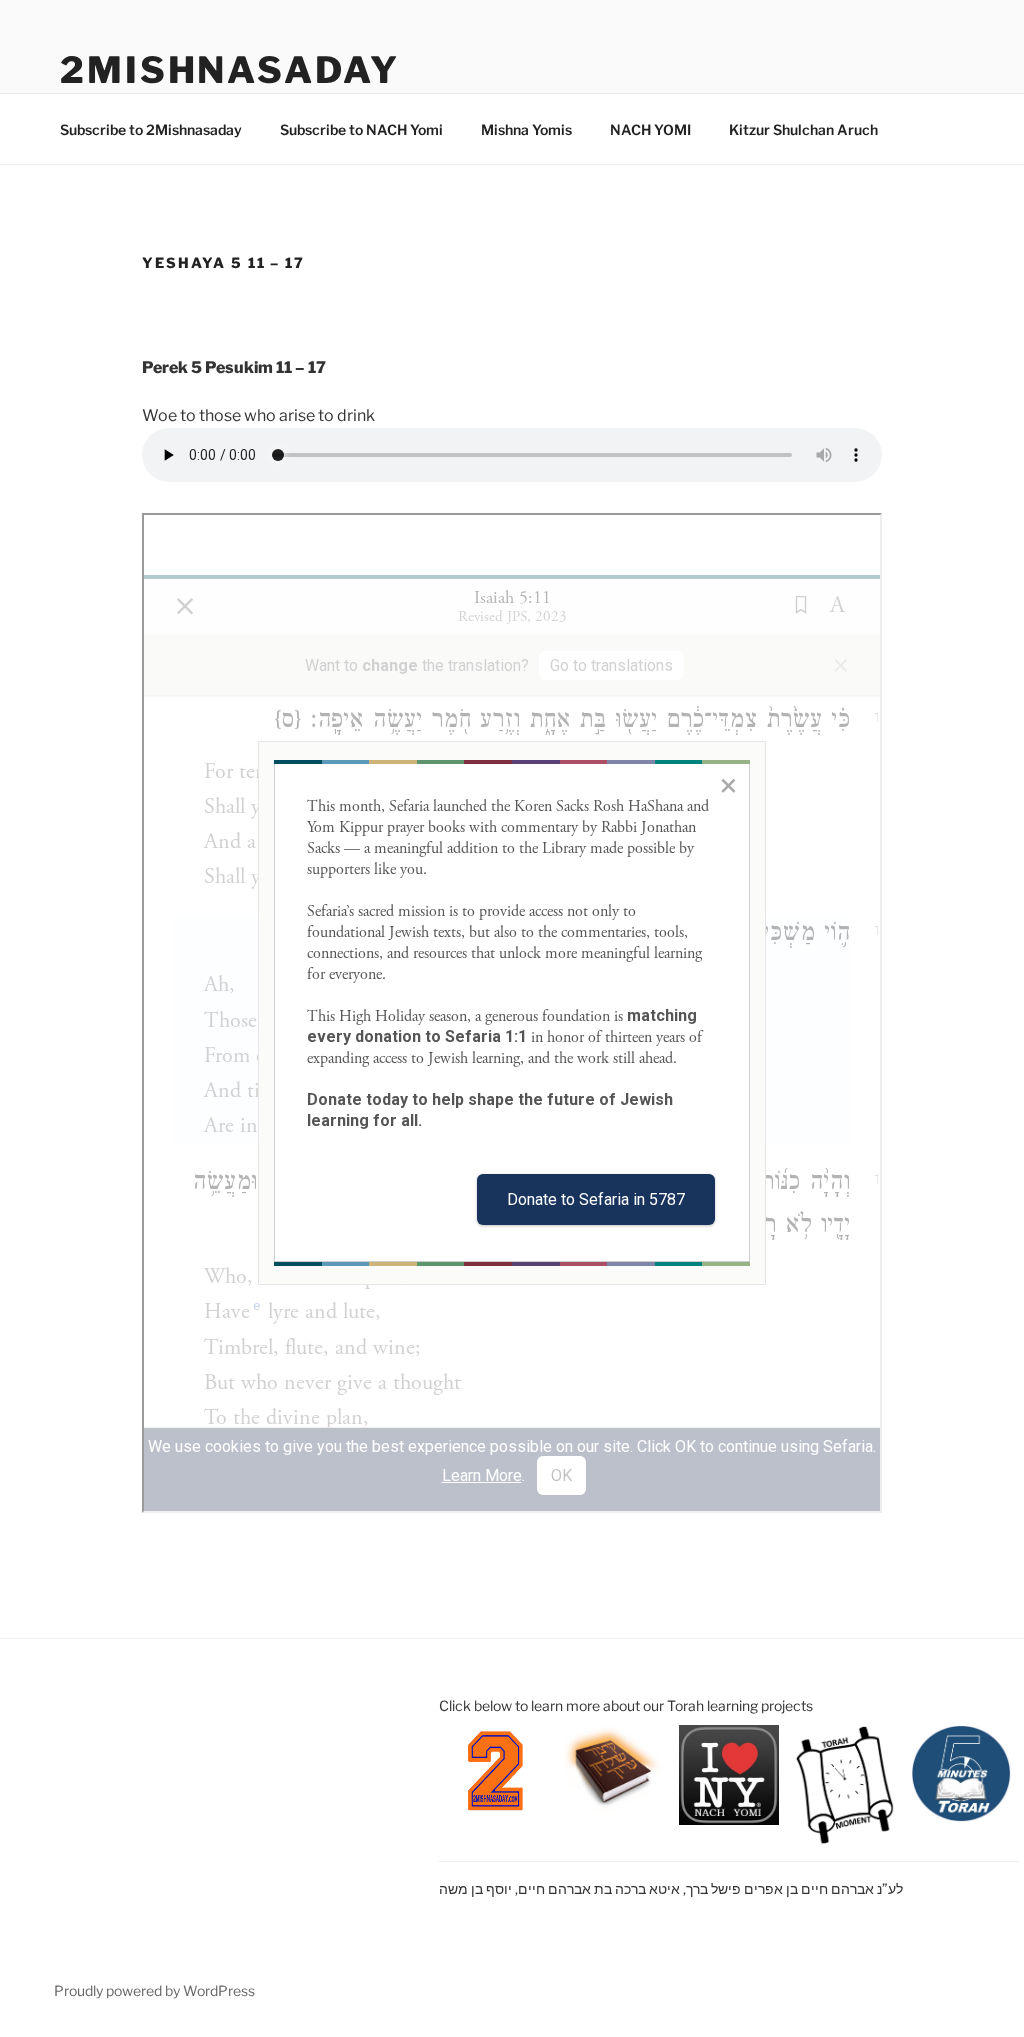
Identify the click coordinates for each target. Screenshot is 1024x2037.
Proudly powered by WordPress (154, 1990)
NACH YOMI (650, 129)
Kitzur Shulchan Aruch (803, 129)
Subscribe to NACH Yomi (361, 129)
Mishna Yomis (526, 129)
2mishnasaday (230, 70)
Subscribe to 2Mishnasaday (151, 129)
